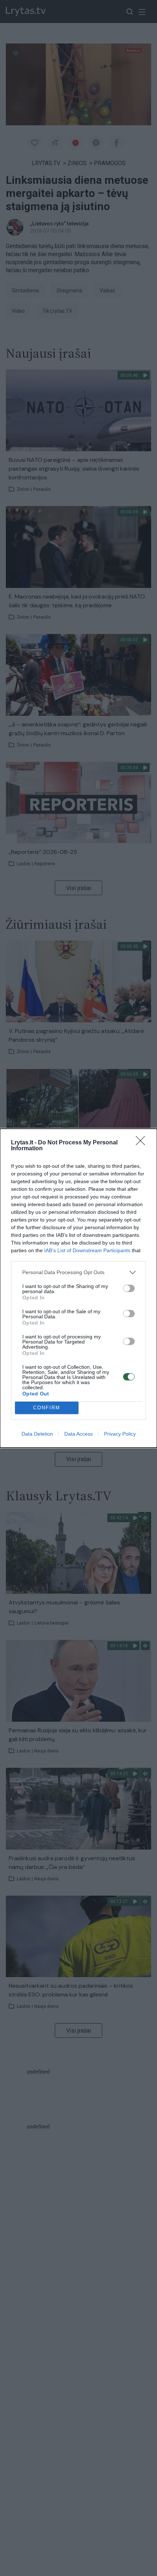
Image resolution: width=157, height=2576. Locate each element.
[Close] (143, 1143)
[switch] (129, 1288)
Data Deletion (37, 1434)
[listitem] (78, 1272)
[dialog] (78, 1288)
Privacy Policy (120, 1434)
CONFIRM (47, 1408)
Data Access (78, 1434)
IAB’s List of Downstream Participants (87, 1250)
